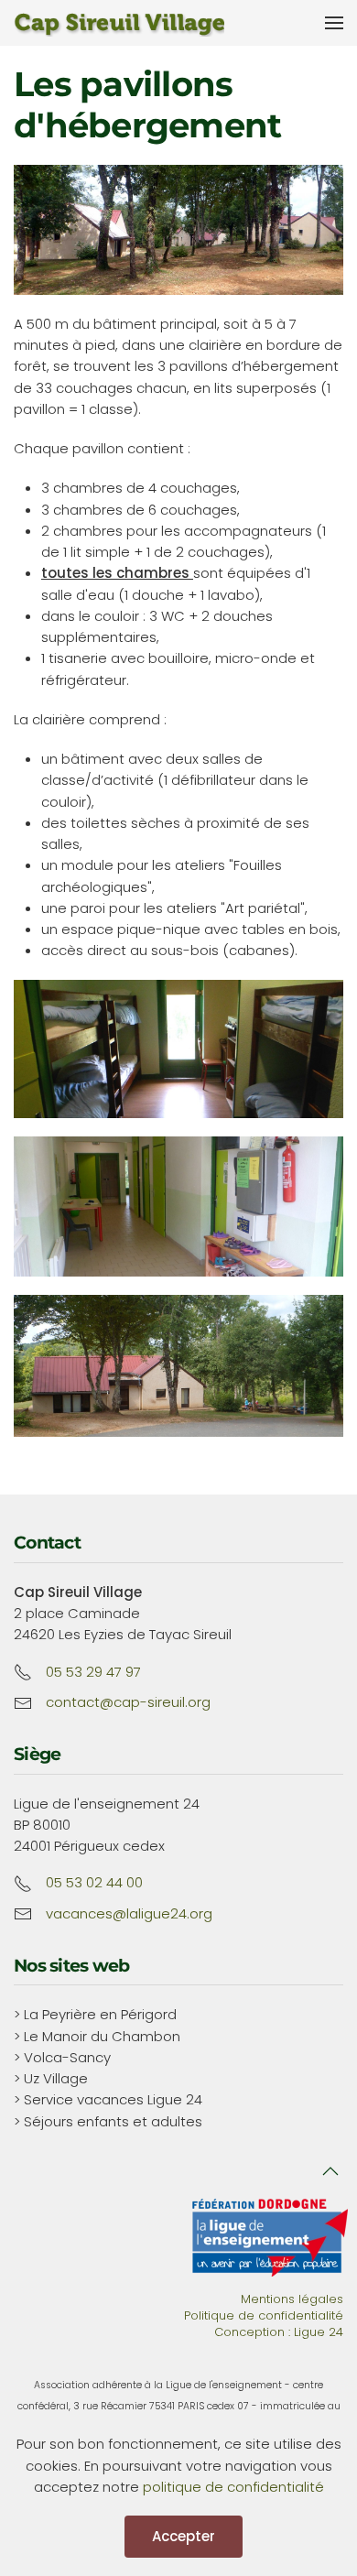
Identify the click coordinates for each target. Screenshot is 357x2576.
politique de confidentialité (233, 2487)
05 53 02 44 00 (94, 1882)
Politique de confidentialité (264, 2315)
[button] (334, 23)
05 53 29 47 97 (93, 1672)
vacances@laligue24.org (129, 1913)
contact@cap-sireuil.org (128, 1702)
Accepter (184, 2536)
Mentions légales (292, 2299)
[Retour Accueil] (119, 23)
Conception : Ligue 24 (279, 2332)
